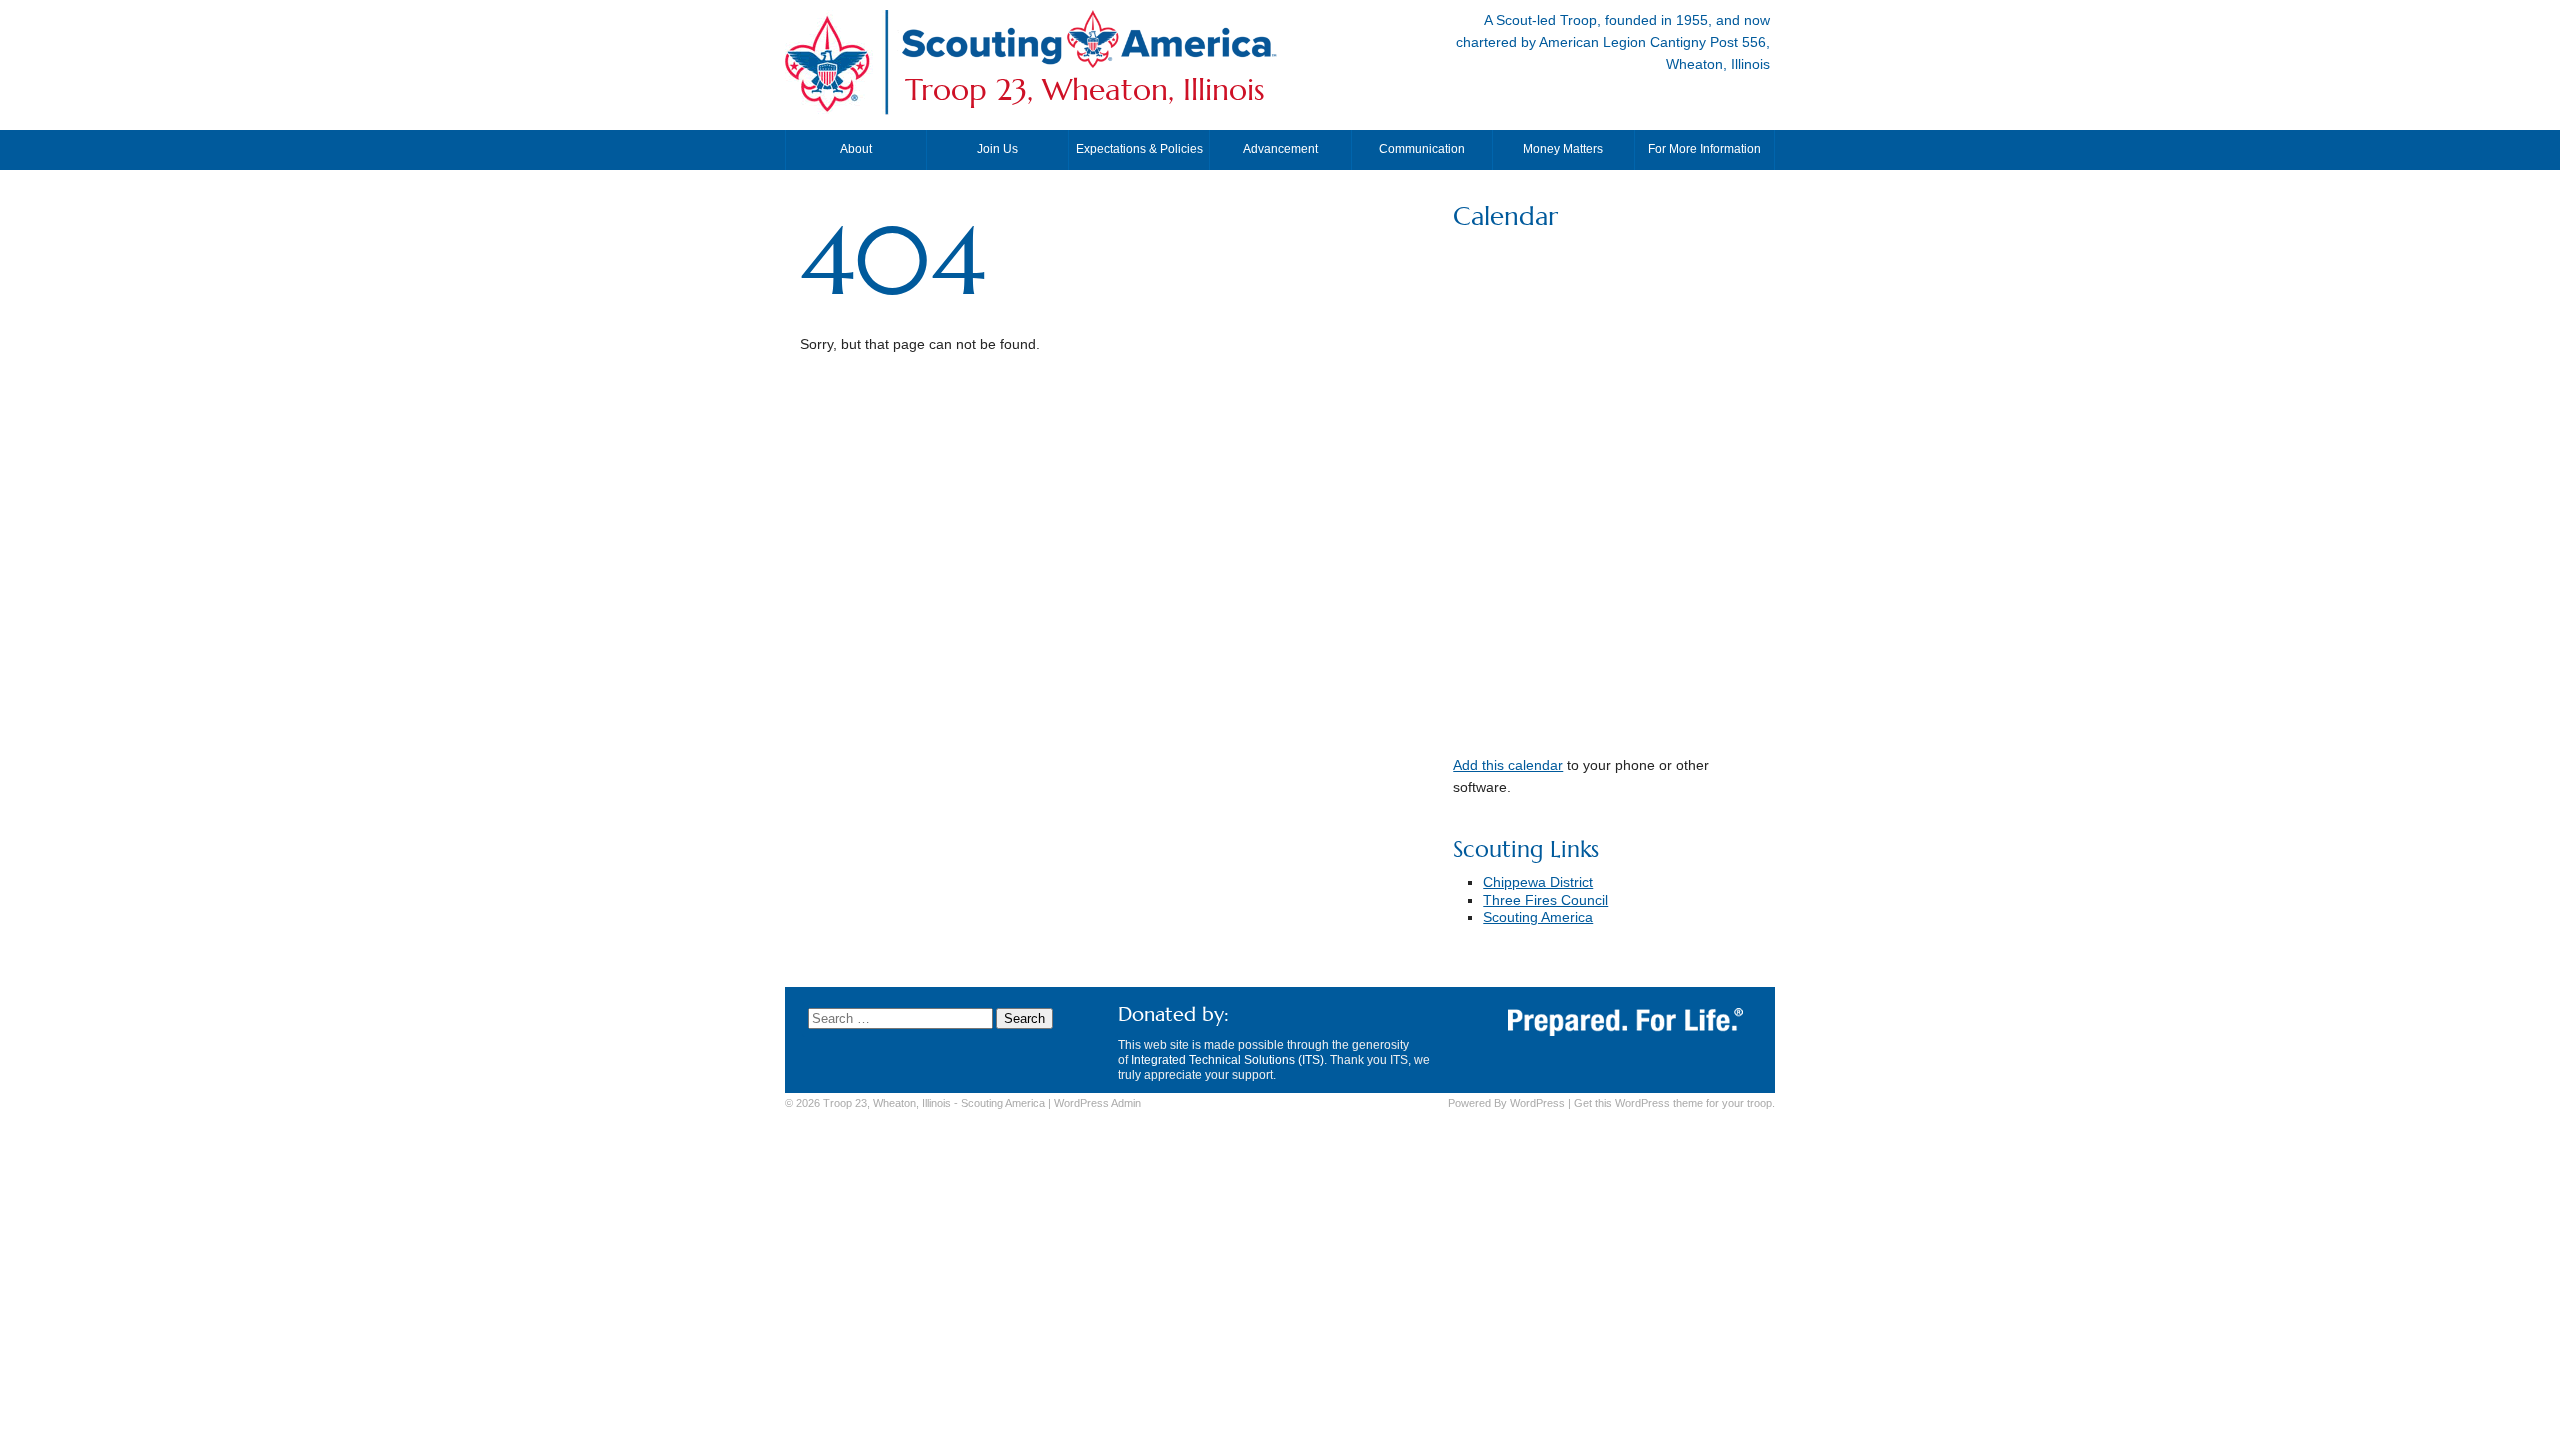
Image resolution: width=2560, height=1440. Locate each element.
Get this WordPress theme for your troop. (1674, 1103)
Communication (1422, 149)
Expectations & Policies (1139, 149)
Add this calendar (1508, 765)
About (856, 149)
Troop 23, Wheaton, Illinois (1085, 90)
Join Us (997, 149)
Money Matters (1563, 149)
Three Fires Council (1545, 900)
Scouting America (1538, 917)
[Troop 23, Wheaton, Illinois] (1089, 63)
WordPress (1537, 1103)
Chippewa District (1538, 882)
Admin (1097, 1103)
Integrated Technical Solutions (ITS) (1227, 1060)
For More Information (1704, 149)
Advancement (1280, 149)
